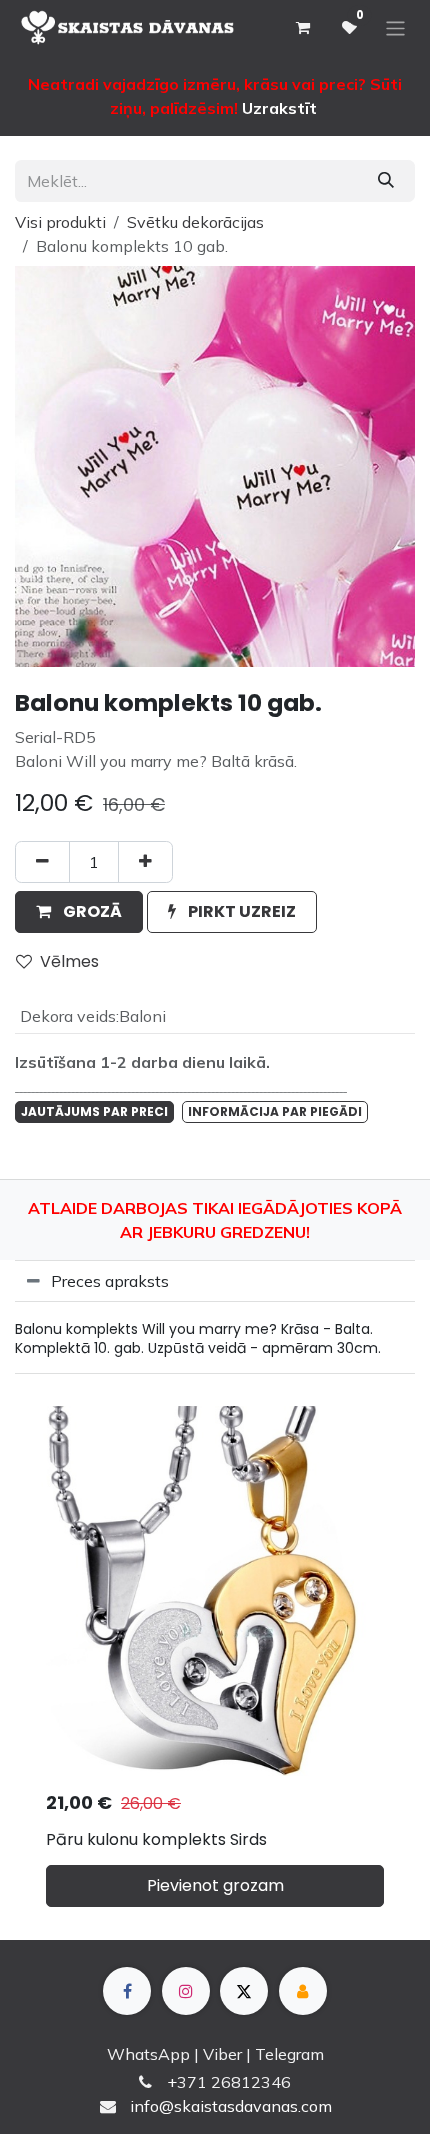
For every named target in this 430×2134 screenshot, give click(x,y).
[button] (79, 912)
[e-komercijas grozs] (302, 28)
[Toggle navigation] (395, 27)
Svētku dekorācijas (195, 222)
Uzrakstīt (279, 108)
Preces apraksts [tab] (110, 1281)
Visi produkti (60, 222)
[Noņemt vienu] (42, 862)
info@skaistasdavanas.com (231, 2106)
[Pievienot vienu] (145, 862)
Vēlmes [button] (69, 961)
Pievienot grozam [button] (215, 1885)
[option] (215, 1664)
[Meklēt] (386, 181)
